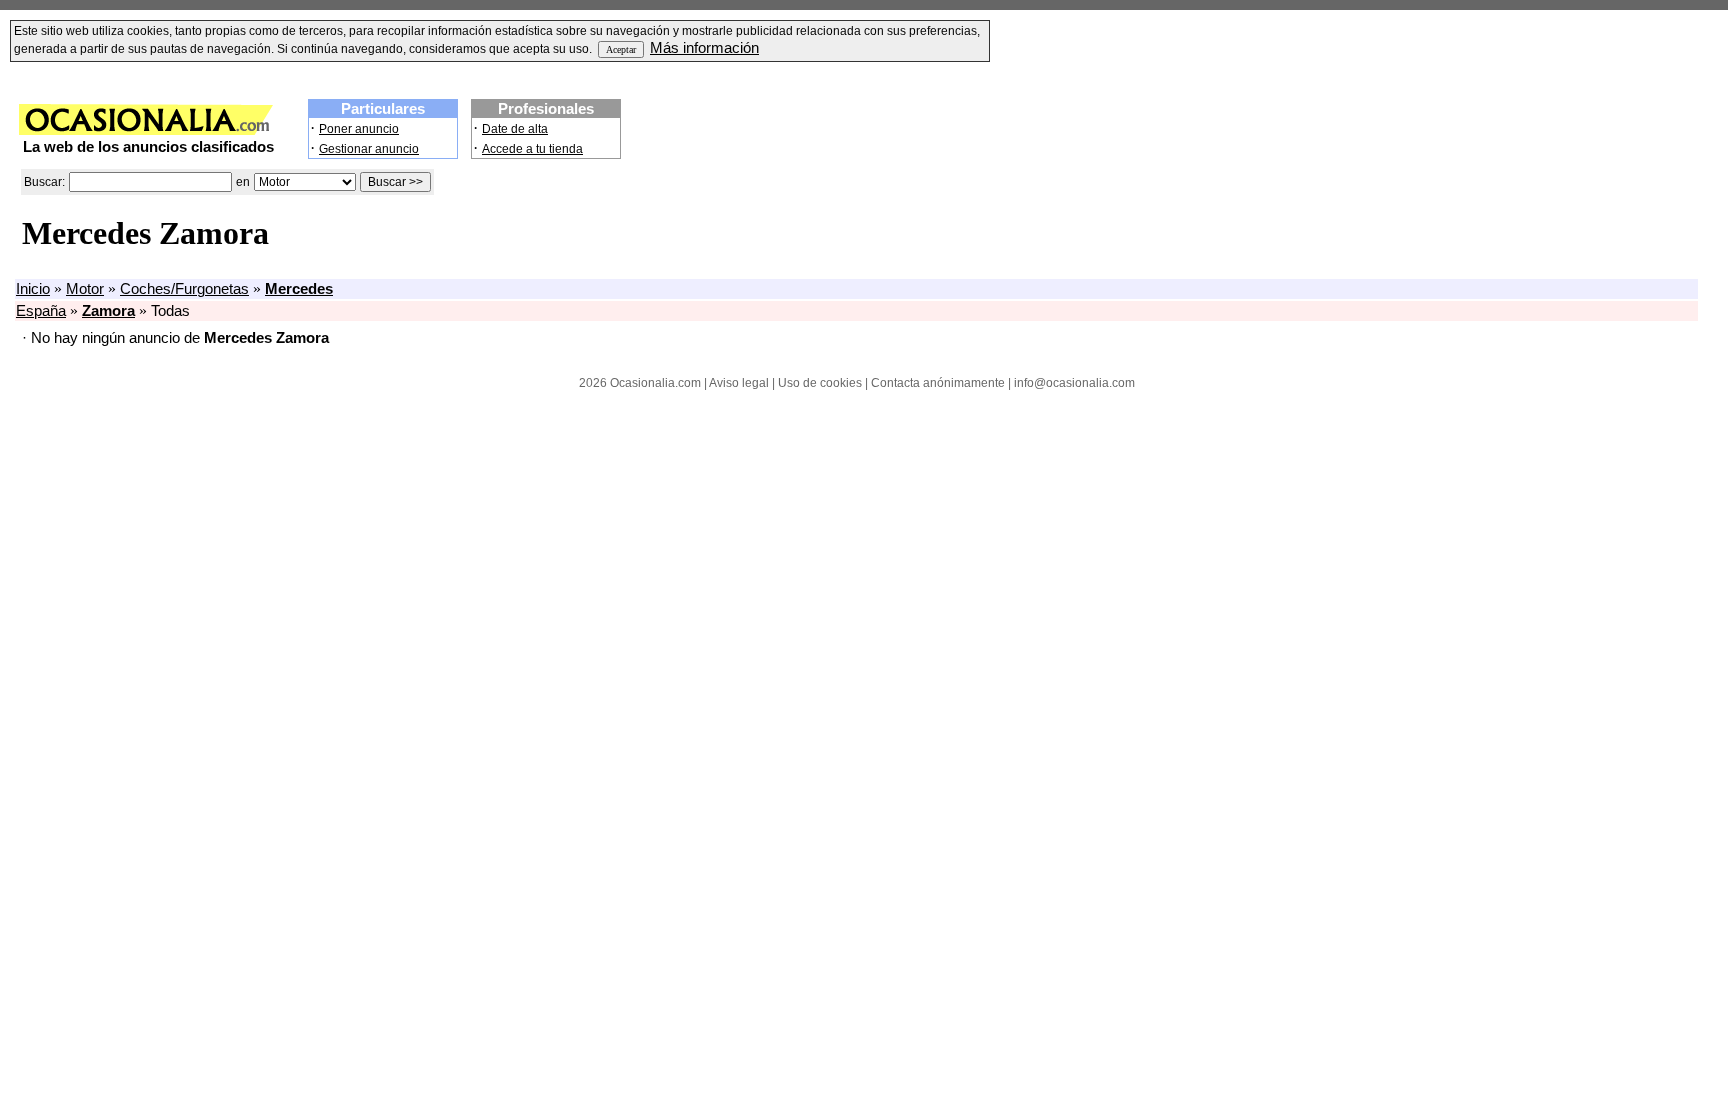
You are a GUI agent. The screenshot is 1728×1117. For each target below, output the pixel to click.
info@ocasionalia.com (1074, 383)
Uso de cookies (820, 383)
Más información (704, 48)
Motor (85, 289)
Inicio (33, 289)
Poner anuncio (359, 129)
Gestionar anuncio (369, 149)
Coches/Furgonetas (184, 289)
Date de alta (515, 129)
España (41, 311)
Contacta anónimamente (938, 383)
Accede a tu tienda (532, 149)
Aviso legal (739, 383)
